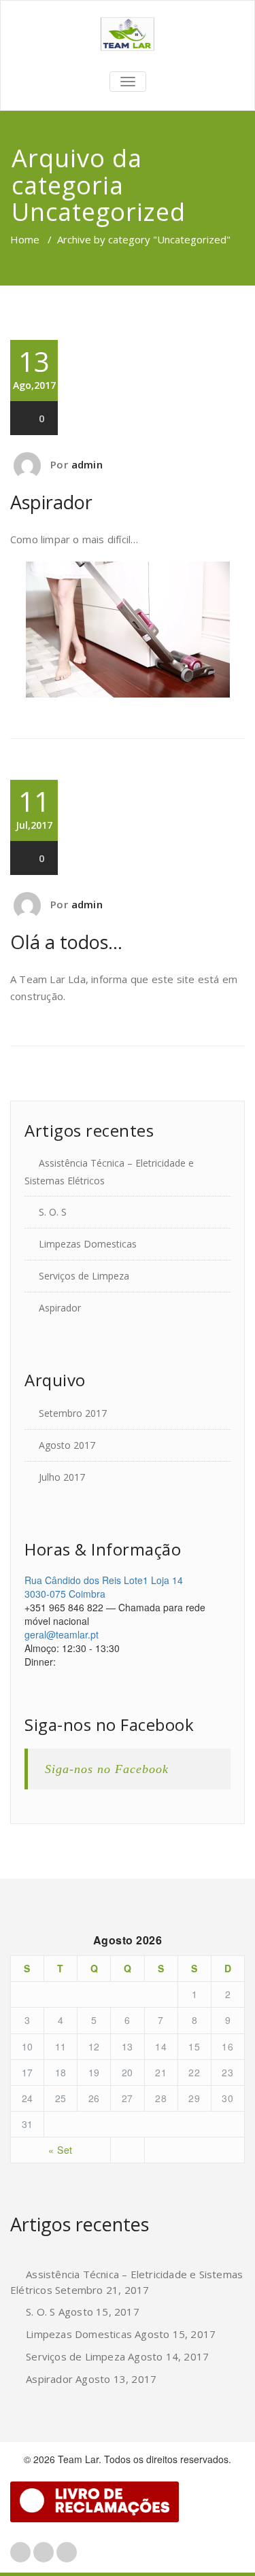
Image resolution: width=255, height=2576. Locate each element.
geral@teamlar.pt (62, 1634)
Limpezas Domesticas (88, 1244)
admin (87, 464)
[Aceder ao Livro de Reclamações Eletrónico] (95, 2502)
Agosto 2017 (67, 1445)
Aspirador (51, 502)
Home (25, 239)
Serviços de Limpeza (84, 1276)
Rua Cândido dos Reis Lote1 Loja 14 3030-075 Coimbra (104, 1587)
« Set (61, 2150)
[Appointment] (128, 34)
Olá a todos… (66, 942)
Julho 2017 (62, 1477)
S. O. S (53, 1212)
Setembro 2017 (73, 1413)
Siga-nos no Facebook (109, 1724)
